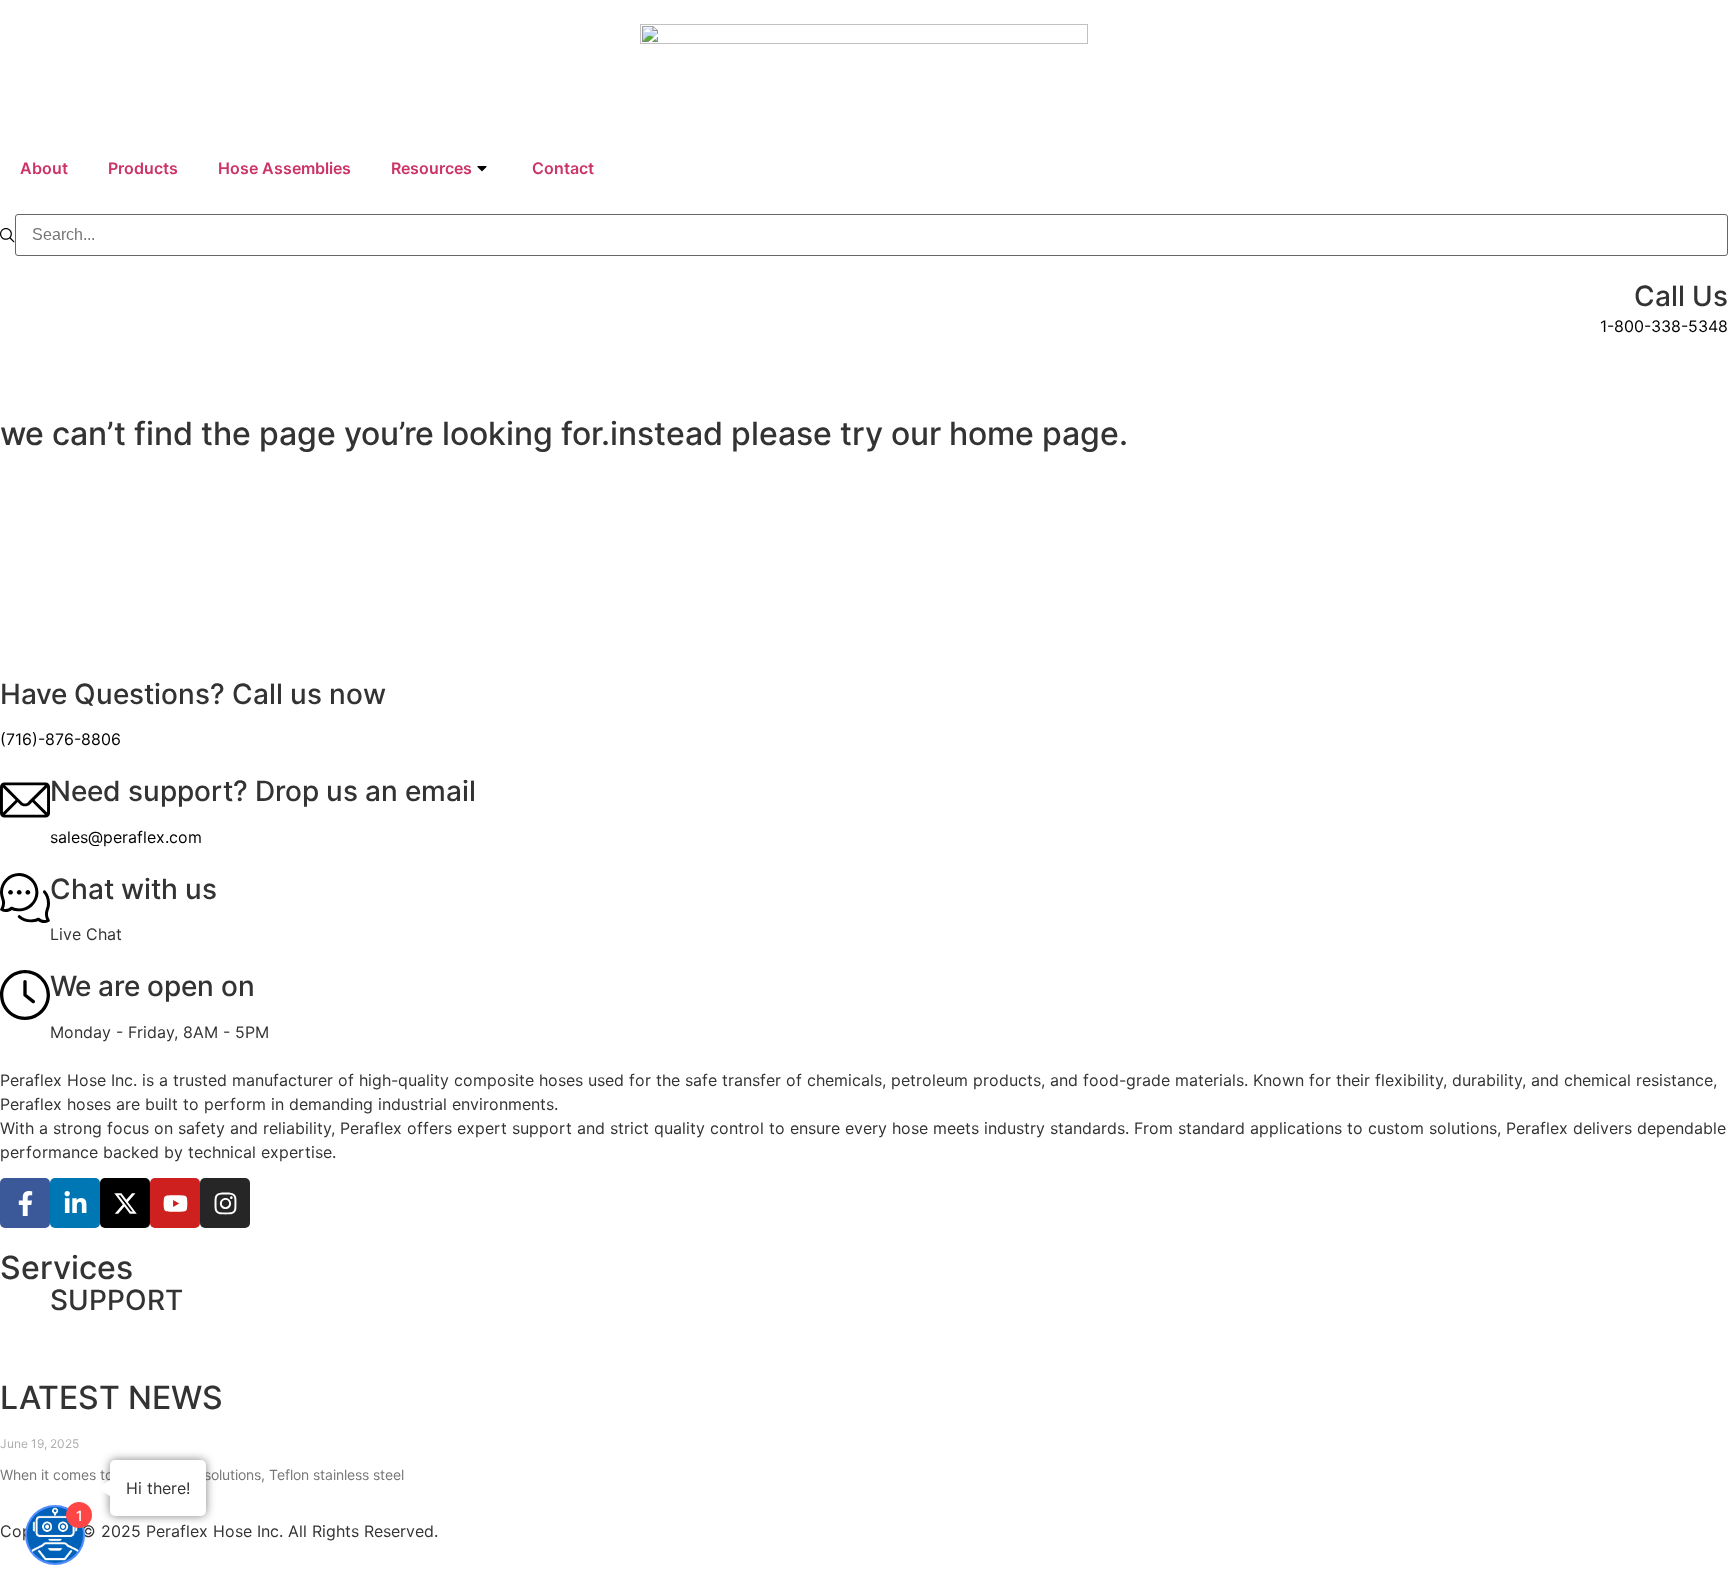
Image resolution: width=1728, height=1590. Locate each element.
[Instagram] (225, 1203)
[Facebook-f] (25, 1203)
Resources (431, 168)
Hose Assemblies (284, 168)
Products (143, 168)
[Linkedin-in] (75, 1203)
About (44, 168)
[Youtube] (175, 1203)
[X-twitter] (125, 1203)
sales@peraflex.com (126, 837)
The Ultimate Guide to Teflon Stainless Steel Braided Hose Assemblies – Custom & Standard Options (435, 1424)
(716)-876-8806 (60, 739)
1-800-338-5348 (1664, 326)
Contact (563, 168)
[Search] (7, 235)
